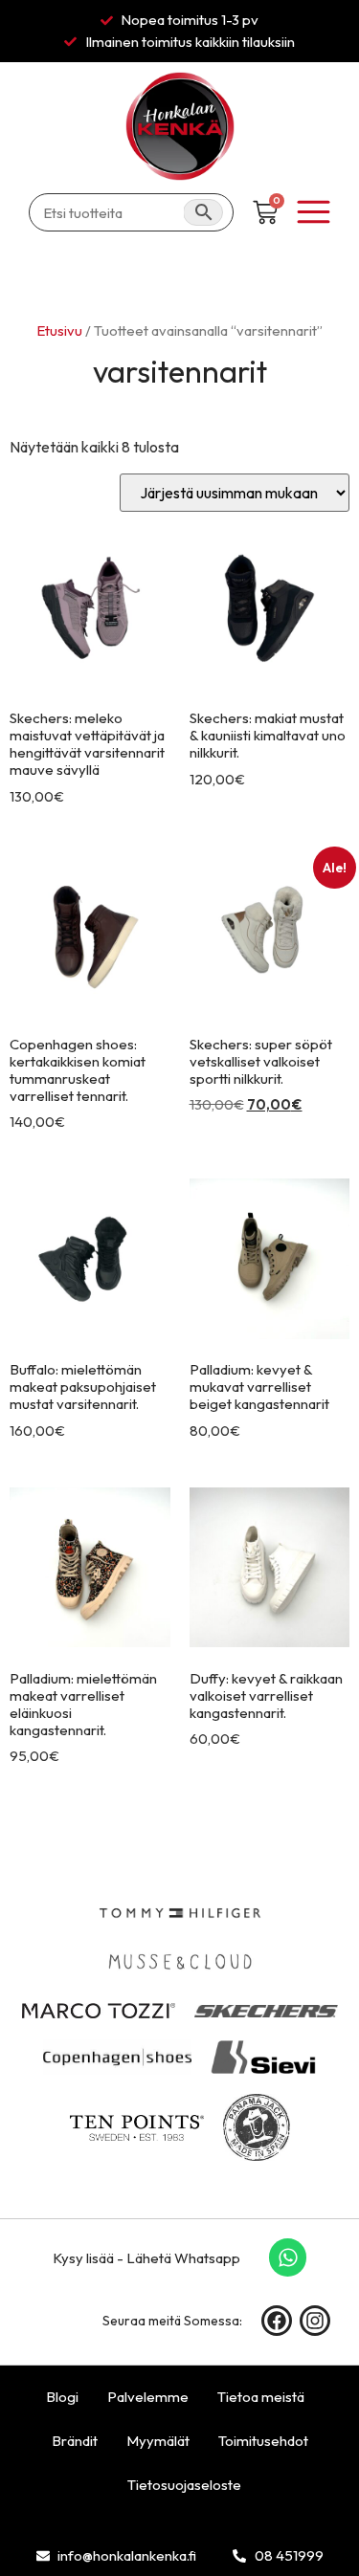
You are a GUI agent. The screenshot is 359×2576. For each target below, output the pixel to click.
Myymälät (158, 2441)
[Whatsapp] (288, 2257)
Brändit (75, 2441)
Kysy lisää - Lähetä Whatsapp (146, 2258)
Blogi (62, 2397)
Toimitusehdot (263, 2441)
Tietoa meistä (261, 2397)
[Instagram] (315, 2321)
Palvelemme (148, 2397)
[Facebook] (277, 2321)
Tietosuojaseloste (184, 2485)
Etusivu (60, 330)
